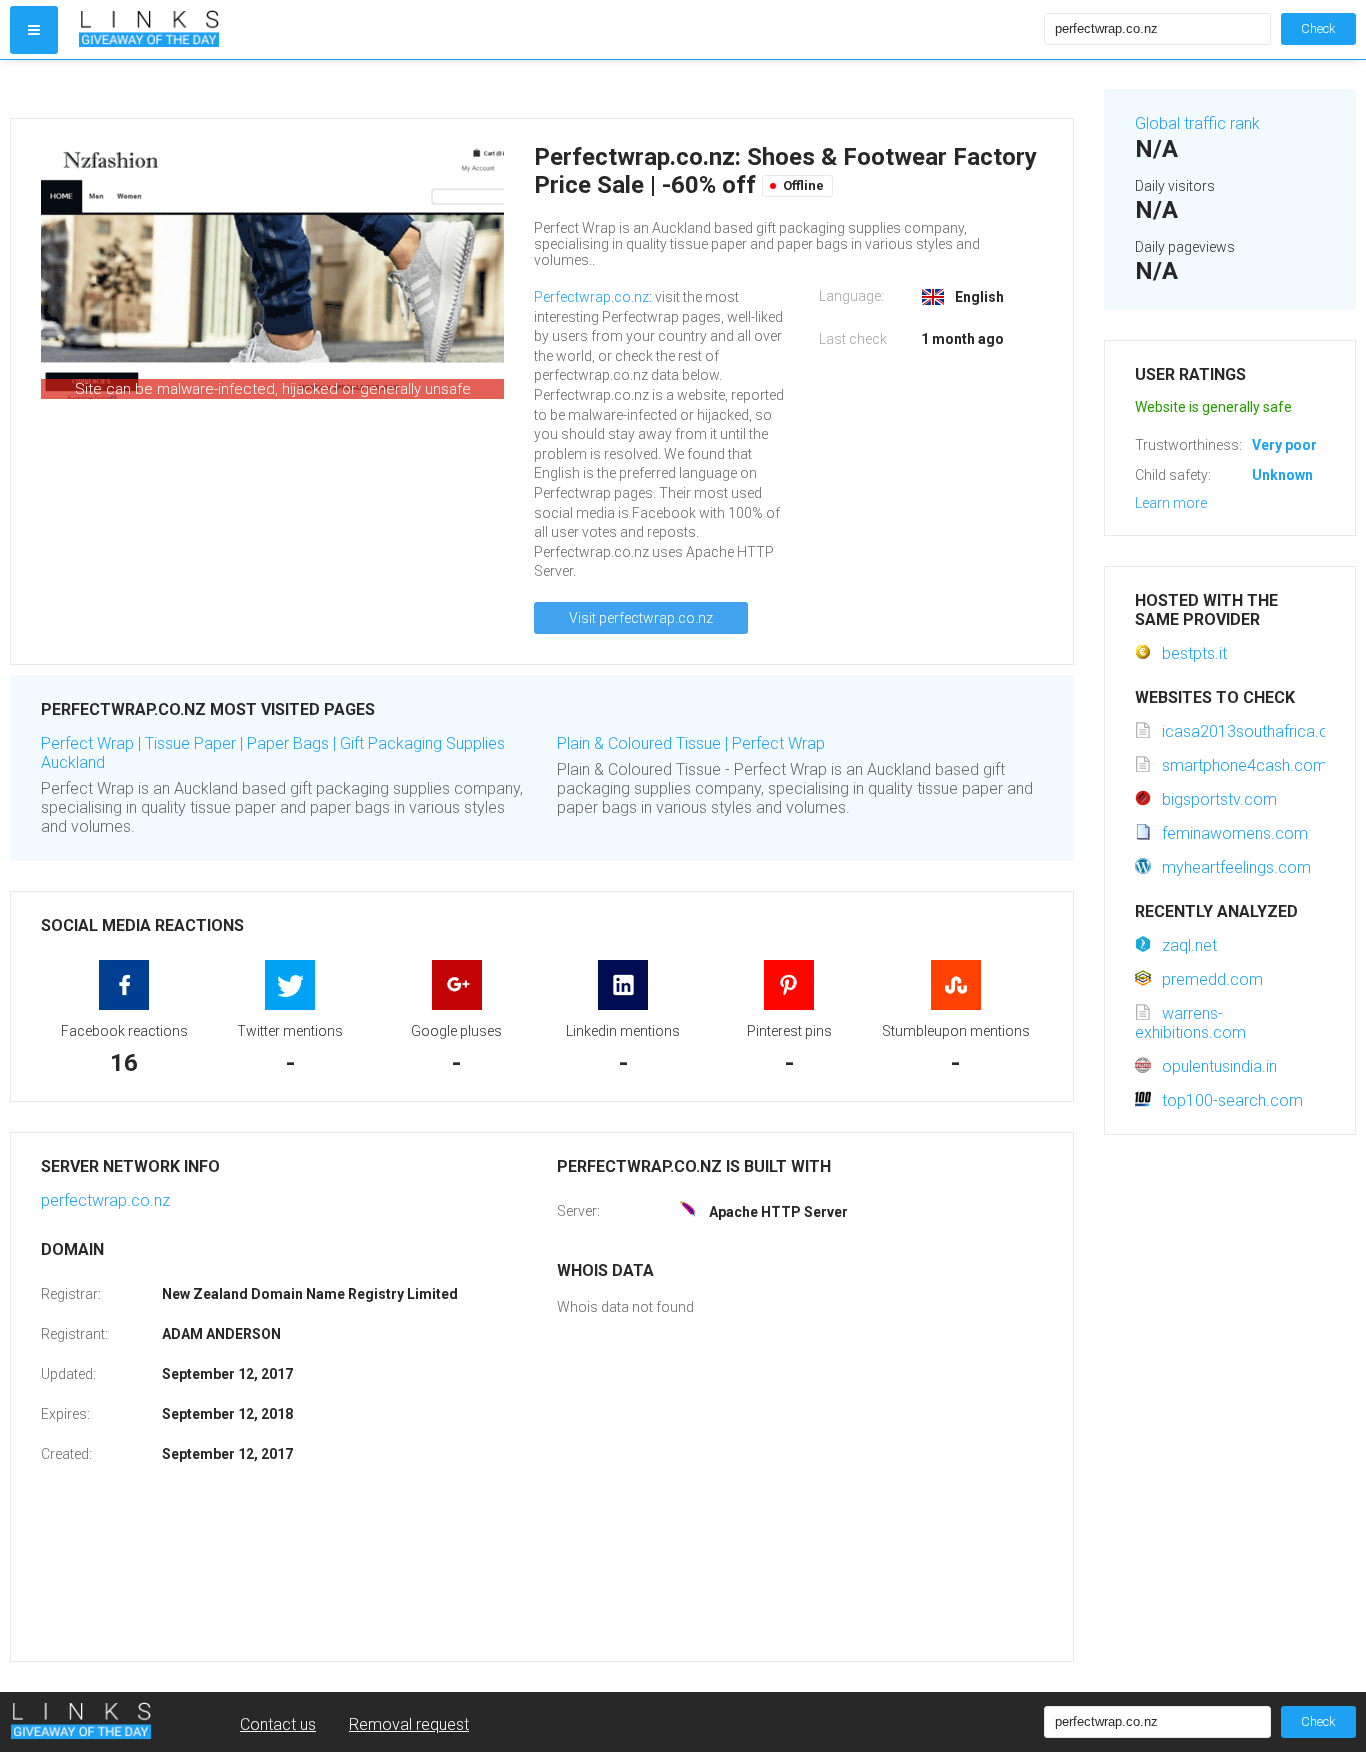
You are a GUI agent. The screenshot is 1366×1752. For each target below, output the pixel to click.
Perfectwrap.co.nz (591, 297)
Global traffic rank (1197, 123)
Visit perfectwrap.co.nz (641, 618)
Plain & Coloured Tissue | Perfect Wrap (691, 743)
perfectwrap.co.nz (105, 1200)
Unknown (1282, 475)
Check (1318, 28)
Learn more (1171, 503)
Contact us (278, 1724)
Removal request (409, 1724)
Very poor (1284, 445)
